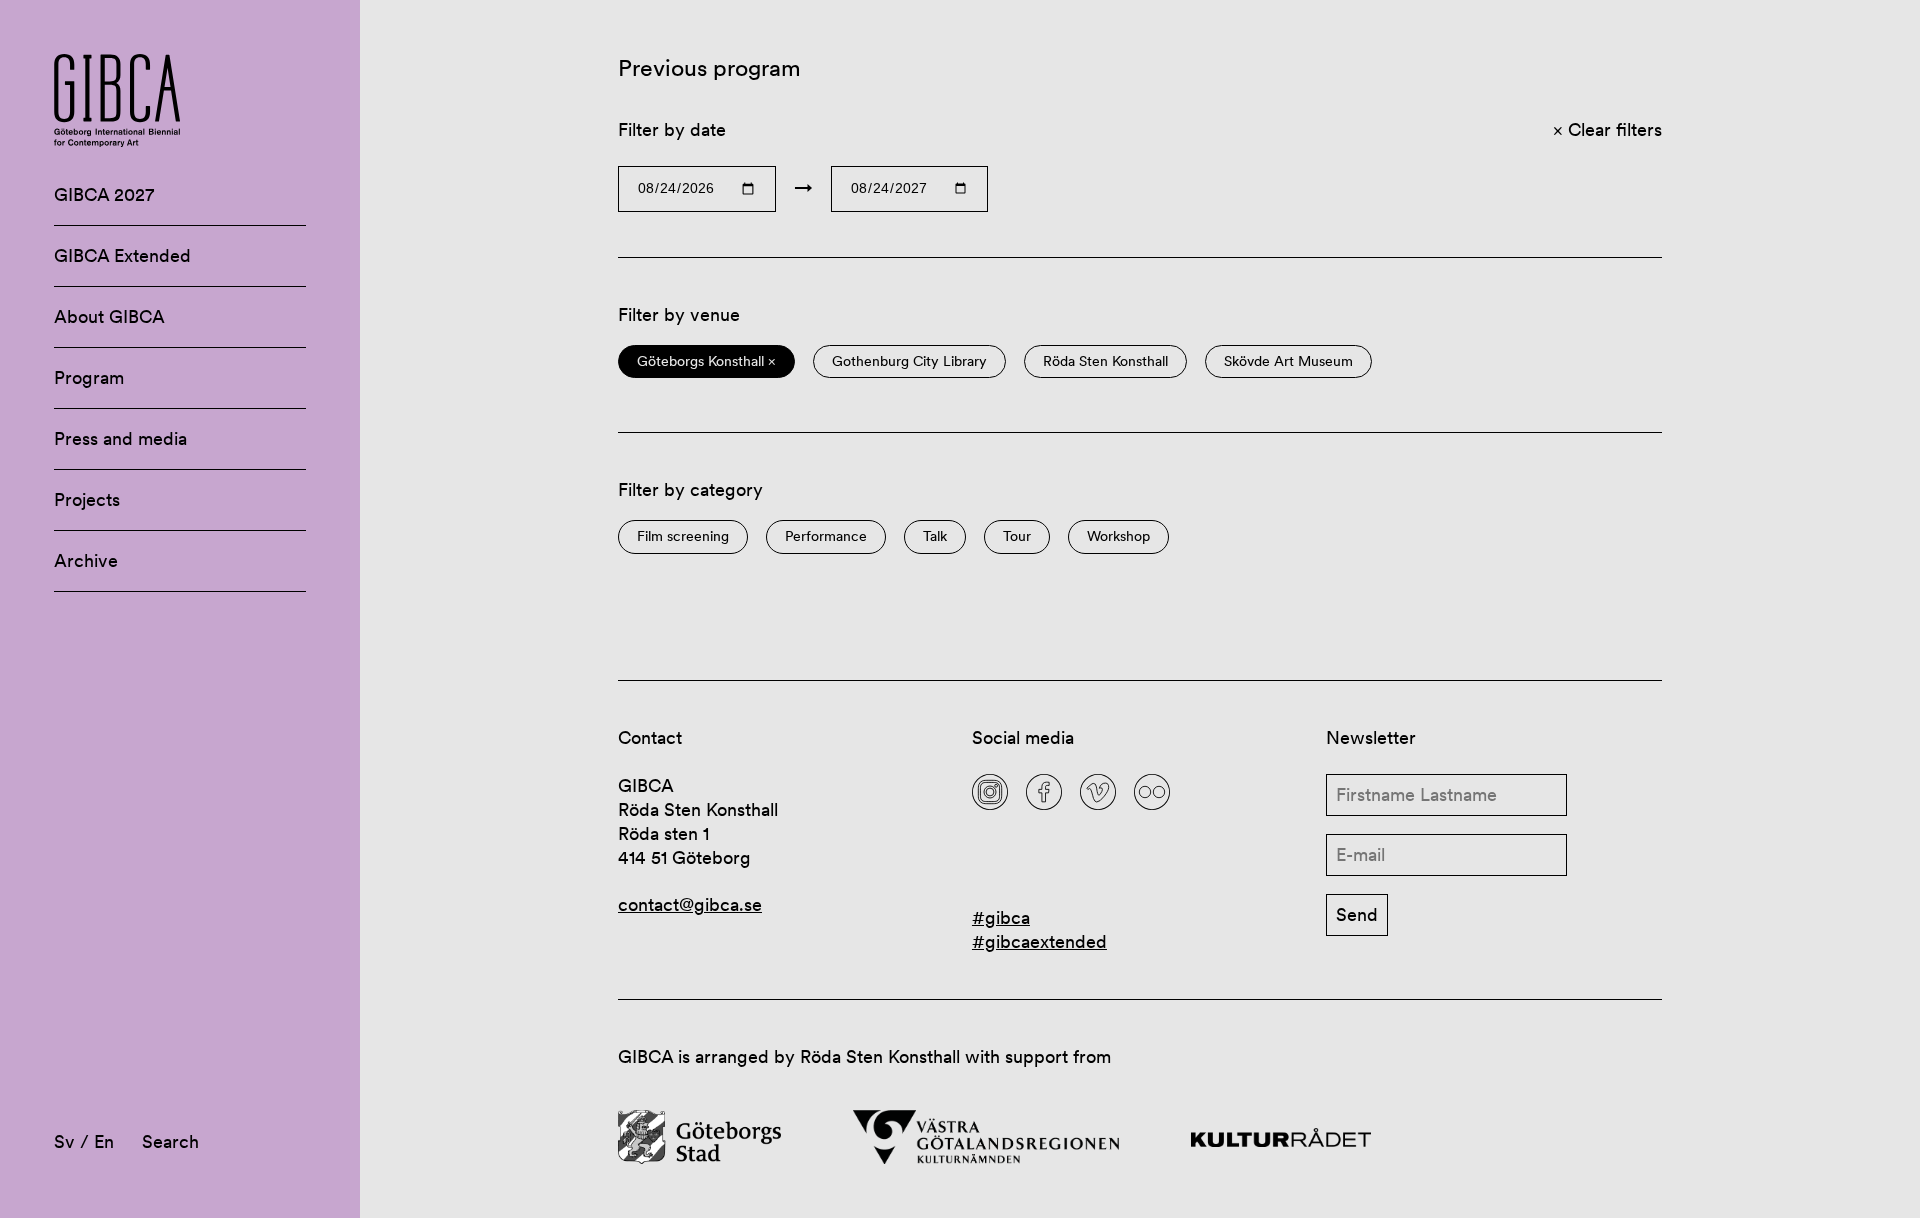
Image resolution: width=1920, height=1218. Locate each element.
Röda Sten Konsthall (1105, 361)
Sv (64, 1141)
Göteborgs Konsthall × (706, 361)
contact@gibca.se (690, 904)
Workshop (1118, 536)
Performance (826, 536)
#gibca (1001, 917)
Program (89, 377)
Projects (87, 499)
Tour (1017, 536)
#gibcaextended (1039, 941)
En (104, 1141)
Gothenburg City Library (909, 361)
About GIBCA (109, 316)
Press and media (120, 438)
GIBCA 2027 (104, 194)
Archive (86, 560)
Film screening (683, 536)
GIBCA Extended (122, 255)
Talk (935, 536)
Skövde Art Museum (1288, 361)
